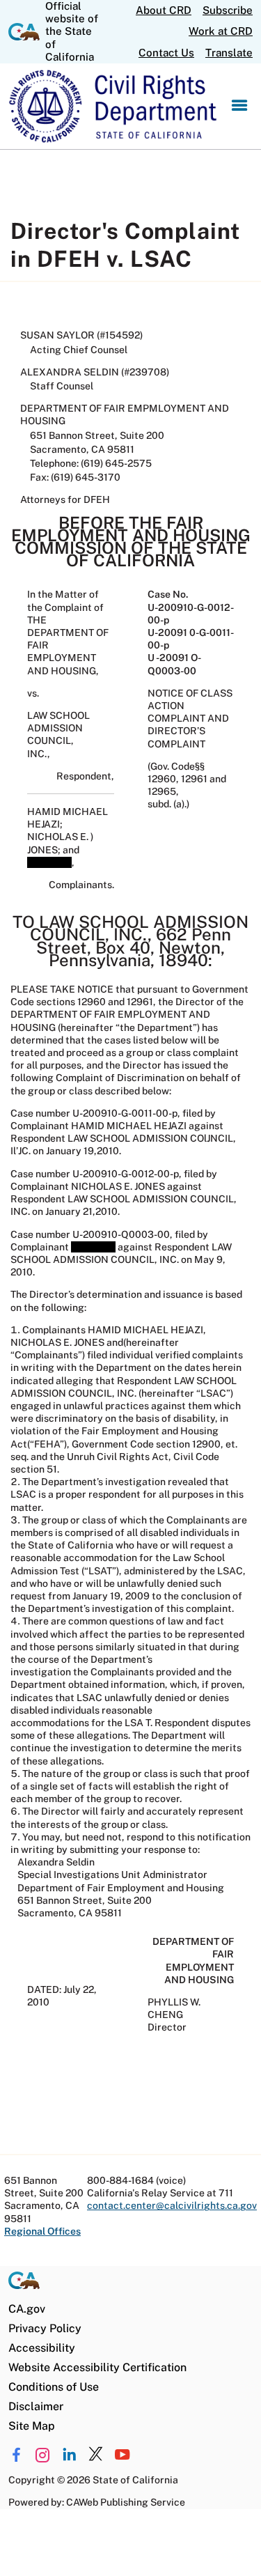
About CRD (164, 10)
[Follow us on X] (96, 2455)
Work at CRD (221, 31)
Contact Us (166, 53)
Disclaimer (36, 2406)
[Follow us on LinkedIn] (69, 2455)
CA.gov (27, 2309)
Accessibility (42, 2348)
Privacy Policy (45, 2328)
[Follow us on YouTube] (122, 2455)
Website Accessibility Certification (97, 2367)
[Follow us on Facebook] (16, 2455)
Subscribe (228, 10)
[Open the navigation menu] (239, 106)
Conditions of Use (54, 2387)
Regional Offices (42, 2231)
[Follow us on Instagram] (43, 2455)
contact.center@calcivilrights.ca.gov (172, 2205)
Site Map (32, 2426)
